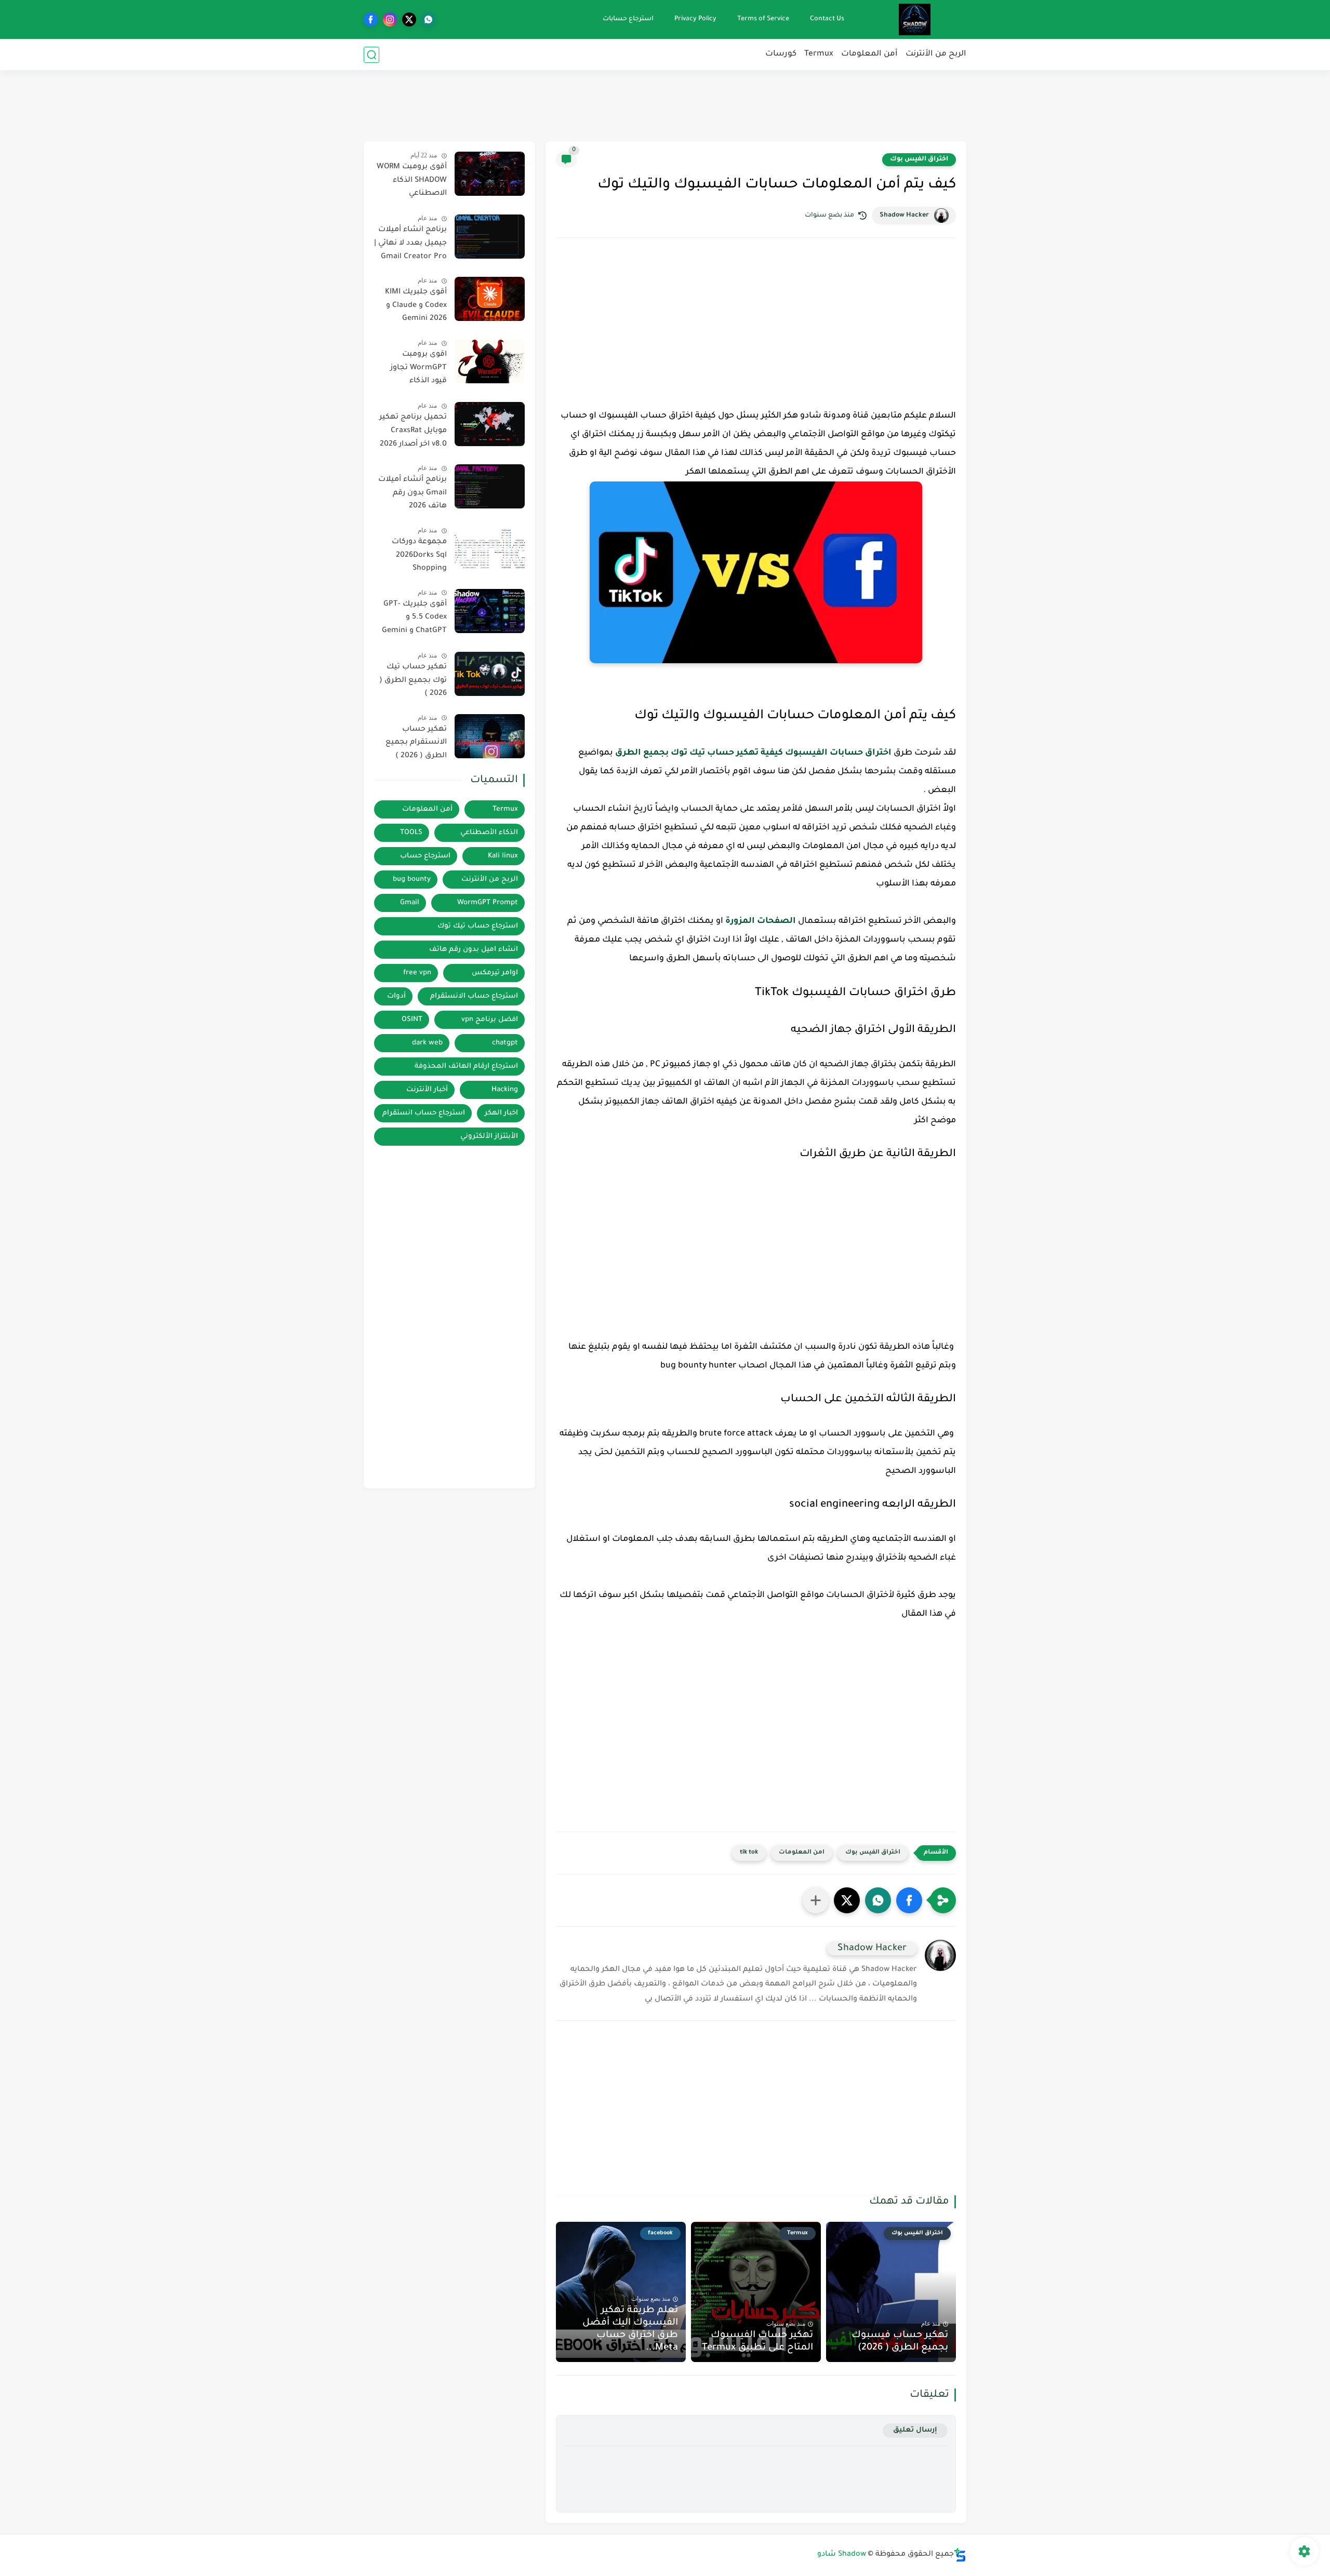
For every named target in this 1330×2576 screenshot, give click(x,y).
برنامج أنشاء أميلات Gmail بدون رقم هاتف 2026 (413, 493)
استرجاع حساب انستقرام (424, 1113)
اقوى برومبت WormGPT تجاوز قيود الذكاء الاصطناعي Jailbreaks (418, 370)
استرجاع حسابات (628, 19)
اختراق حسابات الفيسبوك (838, 753)
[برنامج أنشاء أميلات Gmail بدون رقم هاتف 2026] (490, 486)
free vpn (417, 973)
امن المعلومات (802, 1853)
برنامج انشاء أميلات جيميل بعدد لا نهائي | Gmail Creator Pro (410, 243)
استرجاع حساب (425, 856)
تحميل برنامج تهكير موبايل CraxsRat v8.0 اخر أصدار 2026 (413, 431)
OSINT (412, 1020)
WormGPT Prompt (488, 903)
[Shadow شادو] (915, 19)
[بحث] (371, 55)
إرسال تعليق (915, 2430)
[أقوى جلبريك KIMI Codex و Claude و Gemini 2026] (490, 299)
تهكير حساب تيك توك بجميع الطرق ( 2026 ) (413, 681)
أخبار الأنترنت (427, 1090)
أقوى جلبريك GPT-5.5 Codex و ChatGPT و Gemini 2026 (414, 620)
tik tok (749, 1853)
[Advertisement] (665, 104)
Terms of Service (763, 19)
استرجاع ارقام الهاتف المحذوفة (466, 1066)
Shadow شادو (842, 2555)
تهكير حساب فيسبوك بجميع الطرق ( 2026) (900, 2342)
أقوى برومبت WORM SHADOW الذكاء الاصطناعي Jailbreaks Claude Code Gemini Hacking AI (412, 182)
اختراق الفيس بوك (919, 159)
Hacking (505, 1090)
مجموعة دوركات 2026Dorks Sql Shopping (419, 555)
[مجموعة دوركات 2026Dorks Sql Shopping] (490, 549)
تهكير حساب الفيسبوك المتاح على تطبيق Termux (757, 2342)
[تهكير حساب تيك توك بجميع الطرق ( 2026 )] (490, 674)
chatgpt (505, 1043)
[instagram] (390, 19)
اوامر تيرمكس (495, 973)
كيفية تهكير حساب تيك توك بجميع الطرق (699, 753)
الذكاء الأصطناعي (489, 833)
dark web (427, 1043)
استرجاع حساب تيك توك (478, 926)
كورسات (781, 54)
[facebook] (371, 19)
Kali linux (503, 856)
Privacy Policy (695, 19)
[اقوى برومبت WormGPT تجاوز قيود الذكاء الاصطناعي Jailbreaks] (490, 361)
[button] (909, 1900)
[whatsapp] (428, 19)
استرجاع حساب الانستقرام (474, 996)
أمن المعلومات (869, 54)
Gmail (410, 903)
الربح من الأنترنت (936, 54)
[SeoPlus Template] (960, 2555)
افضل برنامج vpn (490, 1020)
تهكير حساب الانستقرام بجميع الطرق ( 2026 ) (416, 743)
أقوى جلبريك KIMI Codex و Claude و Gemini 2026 (416, 306)
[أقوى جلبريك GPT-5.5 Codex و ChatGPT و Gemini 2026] (490, 611)
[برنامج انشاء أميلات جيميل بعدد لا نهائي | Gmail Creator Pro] (490, 237)
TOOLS (411, 833)
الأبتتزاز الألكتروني (489, 1137)
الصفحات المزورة (761, 921)
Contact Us (827, 19)
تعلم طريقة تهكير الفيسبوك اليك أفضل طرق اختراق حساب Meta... (630, 2329)
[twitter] (409, 19)
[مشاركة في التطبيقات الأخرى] (816, 1900)
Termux (819, 54)
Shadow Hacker (904, 216)
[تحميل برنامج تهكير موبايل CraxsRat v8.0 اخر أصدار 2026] (490, 424)
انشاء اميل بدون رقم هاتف (474, 950)
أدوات (396, 996)
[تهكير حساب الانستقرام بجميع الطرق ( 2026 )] (490, 736)
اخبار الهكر (501, 1113)
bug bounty (412, 880)
